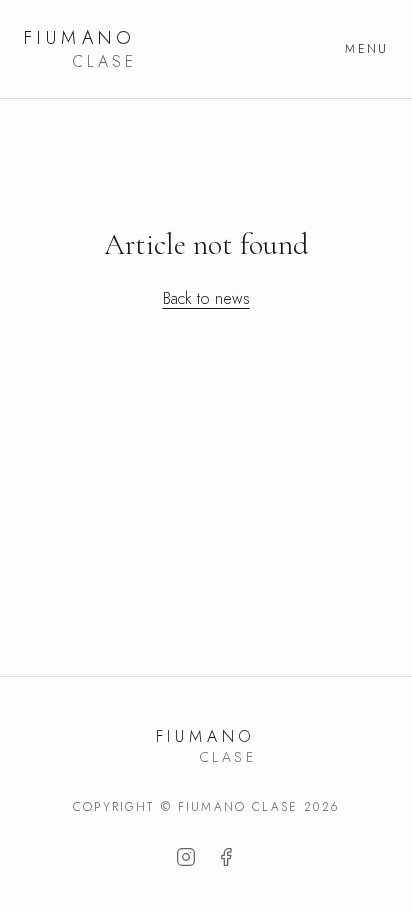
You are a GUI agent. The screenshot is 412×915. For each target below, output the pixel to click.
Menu (366, 49)
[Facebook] (226, 857)
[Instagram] (186, 857)
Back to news (206, 298)
